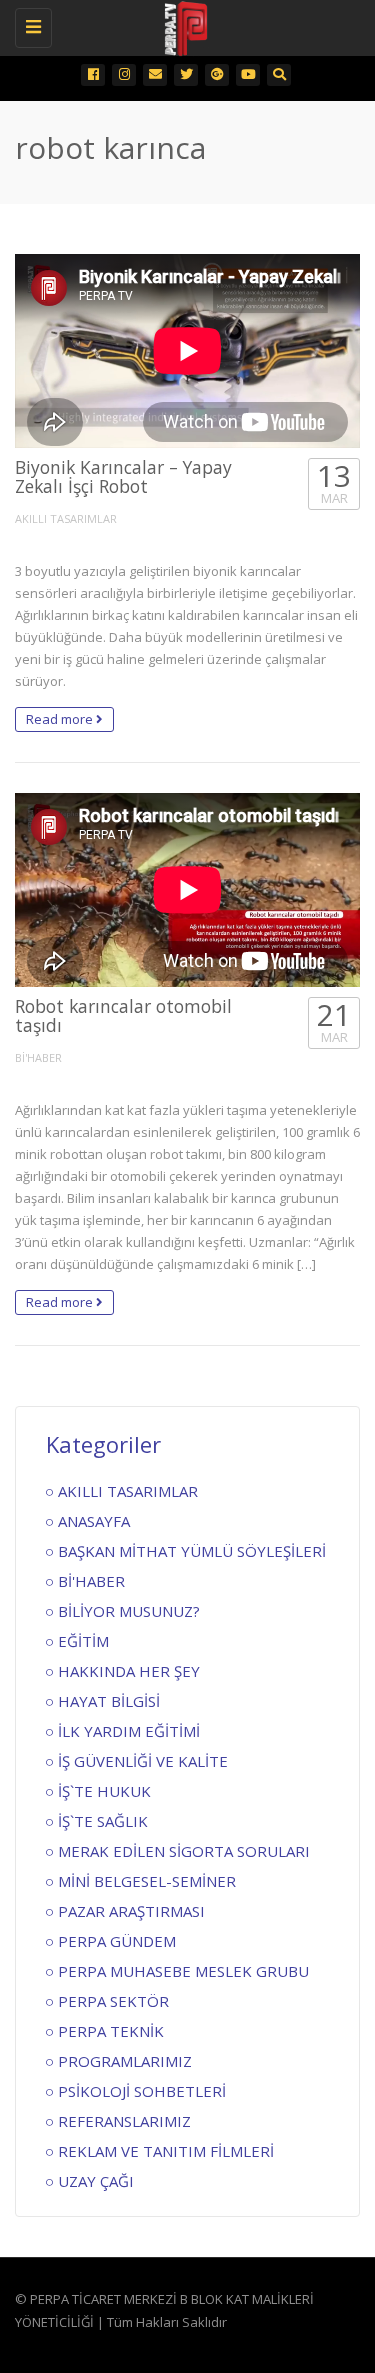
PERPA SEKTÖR (113, 2001)
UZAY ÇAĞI (96, 2181)
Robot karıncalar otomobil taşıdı (123, 1015)
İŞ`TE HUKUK (104, 1791)
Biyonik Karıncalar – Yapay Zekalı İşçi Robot (123, 476)
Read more (61, 719)
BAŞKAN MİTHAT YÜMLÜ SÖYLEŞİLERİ (192, 1551)
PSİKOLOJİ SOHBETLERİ (142, 2091)
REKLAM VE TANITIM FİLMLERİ (166, 2151)
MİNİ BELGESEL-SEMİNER (147, 1881)
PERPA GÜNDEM (117, 1941)
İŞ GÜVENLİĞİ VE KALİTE (143, 1761)
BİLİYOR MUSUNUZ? (129, 1611)
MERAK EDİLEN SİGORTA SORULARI (184, 1851)
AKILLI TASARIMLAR (66, 518)
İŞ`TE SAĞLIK (103, 1821)
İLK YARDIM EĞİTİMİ (129, 1731)
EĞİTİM (83, 1641)
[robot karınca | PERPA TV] (182, 25)
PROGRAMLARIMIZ (125, 2061)
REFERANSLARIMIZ (124, 2121)
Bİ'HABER (38, 1057)
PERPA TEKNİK (111, 2031)
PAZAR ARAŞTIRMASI (131, 1911)
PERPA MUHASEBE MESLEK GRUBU (183, 1971)
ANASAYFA (94, 1521)
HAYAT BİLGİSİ (109, 1701)
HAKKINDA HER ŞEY (129, 1671)
